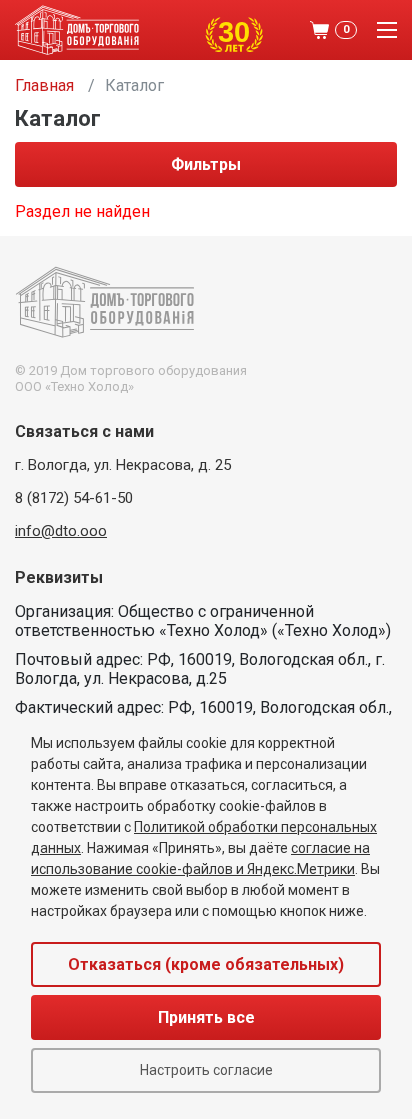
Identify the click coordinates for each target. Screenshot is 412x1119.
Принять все (206, 1017)
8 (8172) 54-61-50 (74, 498)
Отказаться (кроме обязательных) (206, 964)
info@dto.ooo (61, 531)
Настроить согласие (206, 1070)
